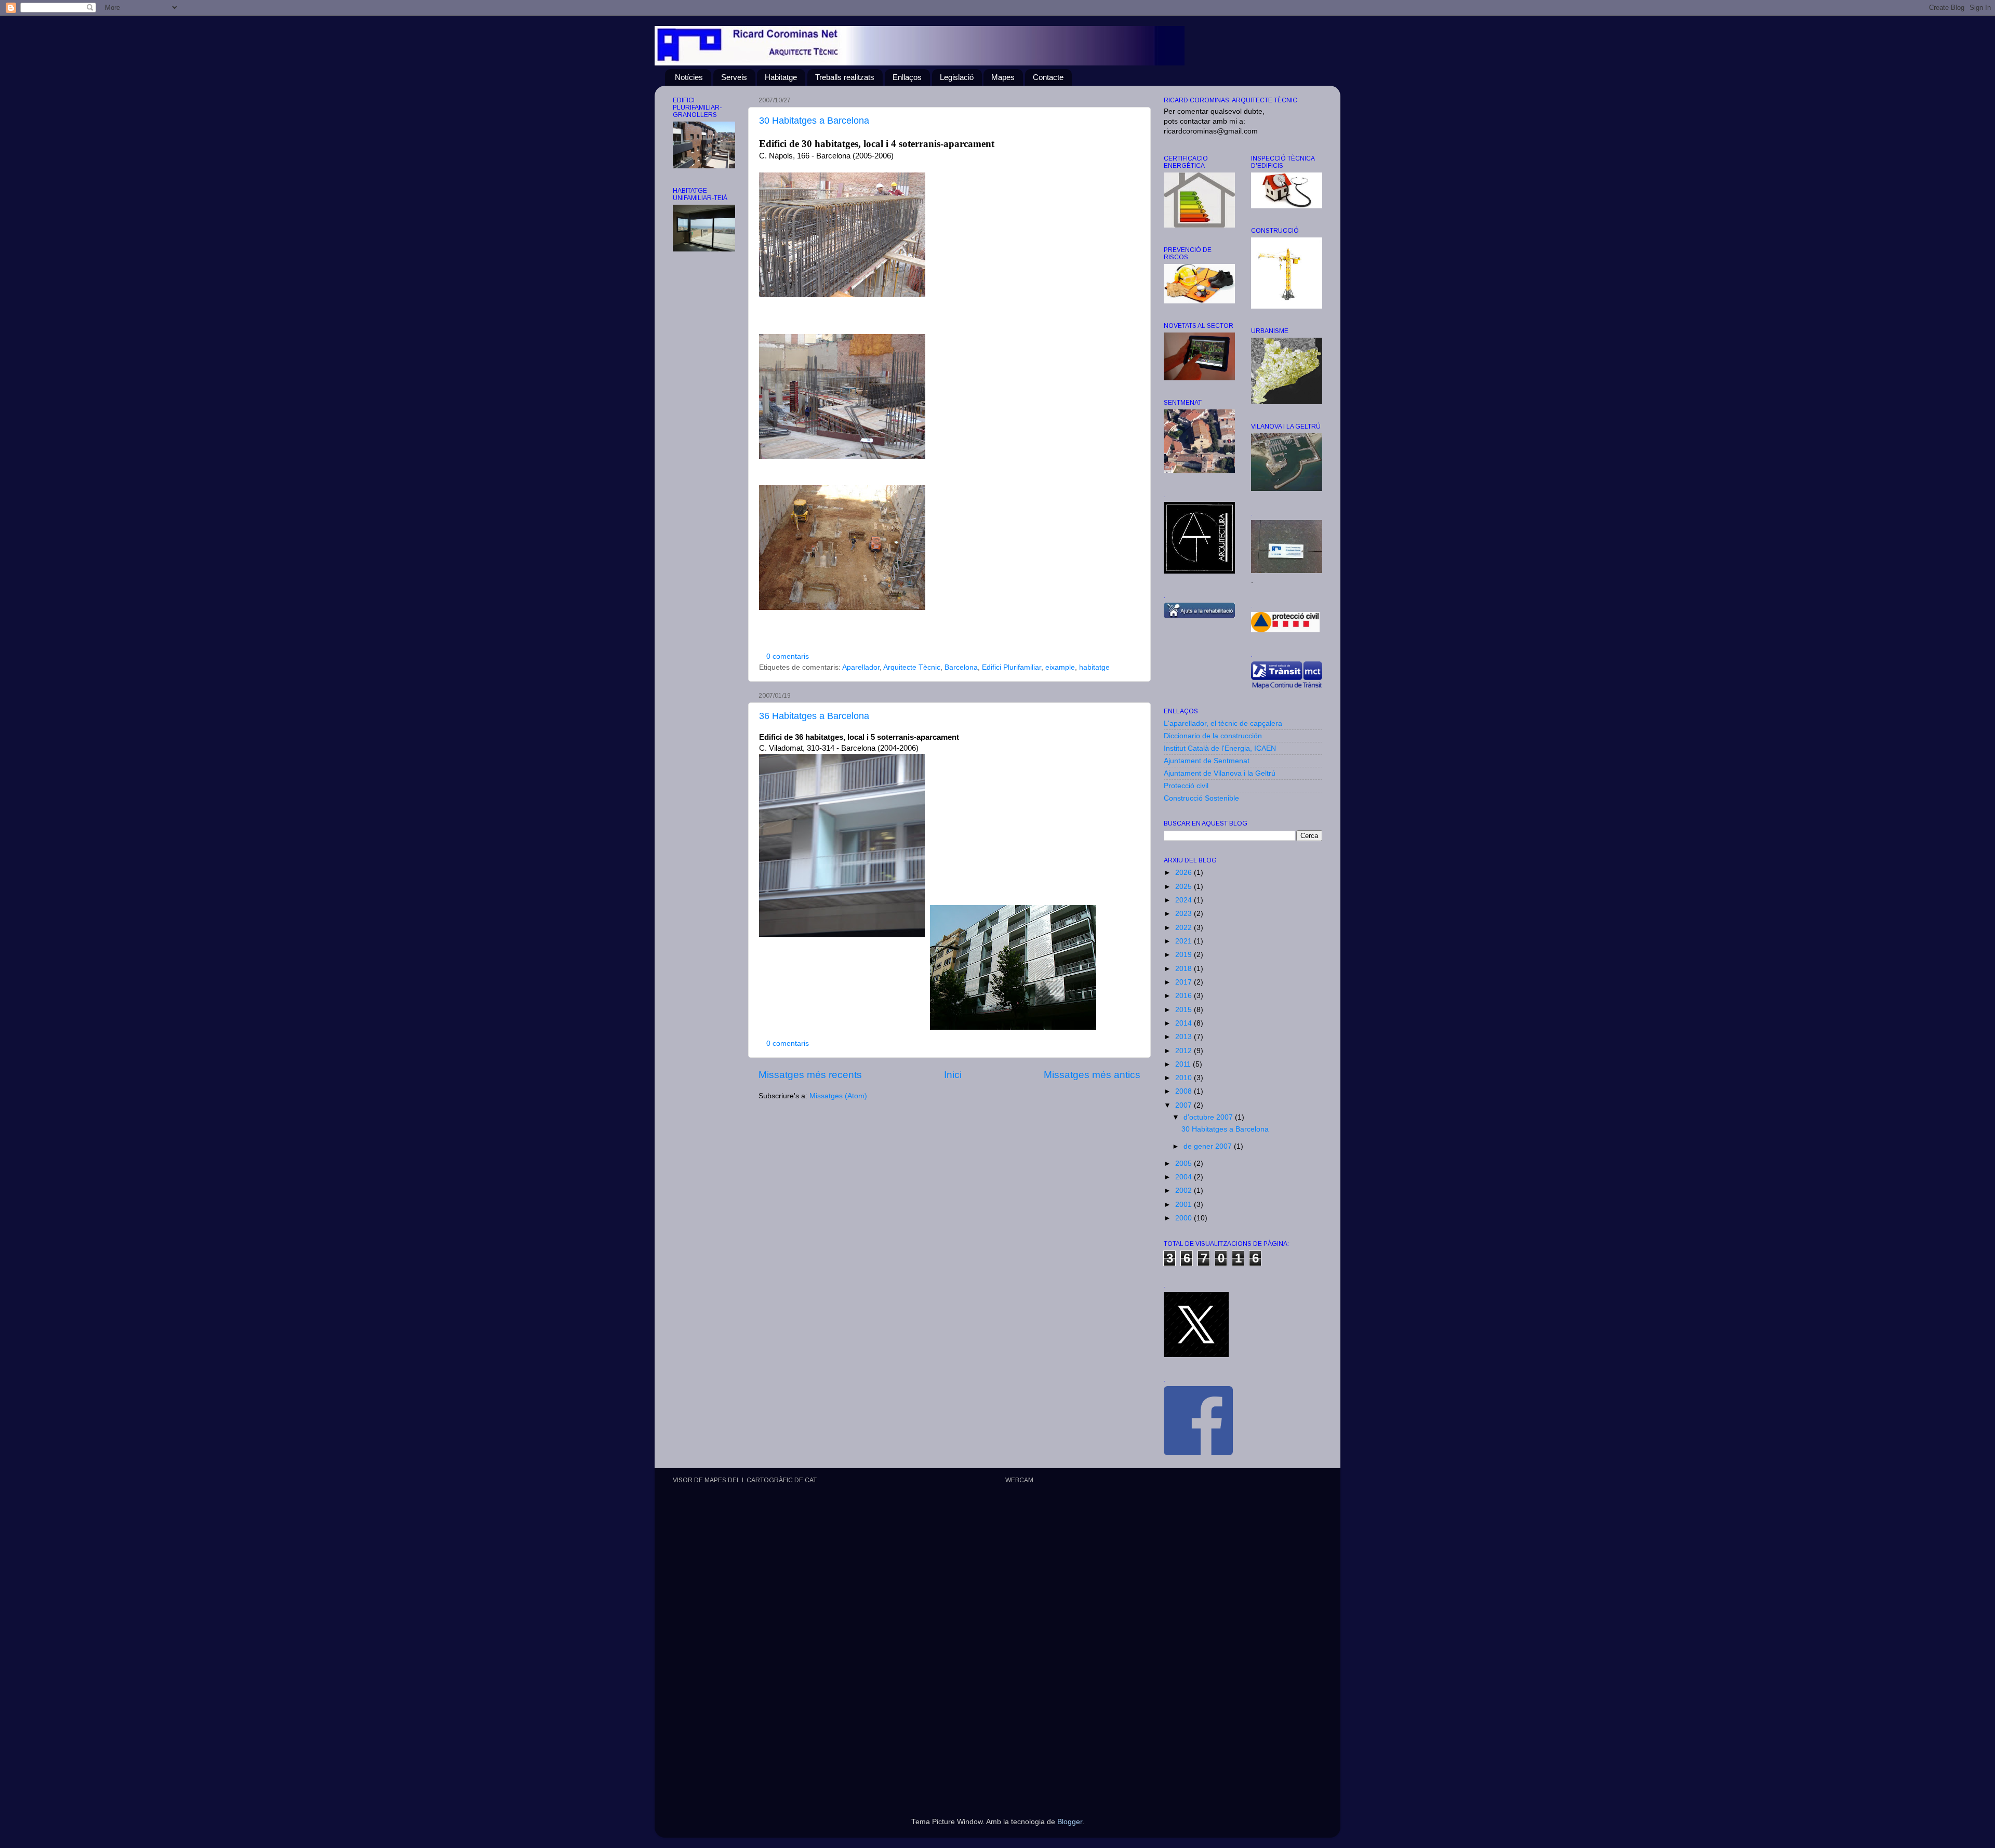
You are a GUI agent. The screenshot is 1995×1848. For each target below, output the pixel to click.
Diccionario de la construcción (1213, 736)
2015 (1185, 1010)
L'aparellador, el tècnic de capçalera (1223, 723)
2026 (1185, 873)
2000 (1185, 1218)
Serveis (734, 77)
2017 (1185, 982)
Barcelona (961, 667)
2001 (1185, 1205)
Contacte (1048, 77)
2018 (1185, 969)
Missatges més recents (810, 1075)
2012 (1185, 1051)
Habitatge (781, 77)
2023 (1185, 914)
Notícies (689, 77)
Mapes (1003, 77)
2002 (1185, 1191)
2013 (1185, 1037)
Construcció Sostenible (1201, 798)
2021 (1185, 941)
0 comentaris (788, 656)
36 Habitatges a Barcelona (814, 716)
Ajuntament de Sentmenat (1207, 761)
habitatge (1094, 667)
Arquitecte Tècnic (912, 667)
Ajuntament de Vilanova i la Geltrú (1220, 773)
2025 (1185, 887)
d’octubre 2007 (1209, 1117)
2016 (1185, 996)
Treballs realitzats (845, 77)
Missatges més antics (1092, 1075)
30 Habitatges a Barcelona (814, 121)
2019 (1185, 955)
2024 (1185, 900)
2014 (1185, 1023)
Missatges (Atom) (838, 1096)
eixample (1060, 667)
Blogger (1070, 1822)
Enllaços (907, 77)
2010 (1185, 1078)
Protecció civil (1186, 786)
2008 (1185, 1091)
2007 (1185, 1105)
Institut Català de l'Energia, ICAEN (1220, 748)
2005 (1185, 1164)
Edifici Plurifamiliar (1012, 667)
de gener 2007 (1209, 1146)
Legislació (957, 77)
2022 (1185, 928)
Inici (953, 1075)
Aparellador (861, 667)
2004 (1185, 1177)
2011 (1184, 1064)
